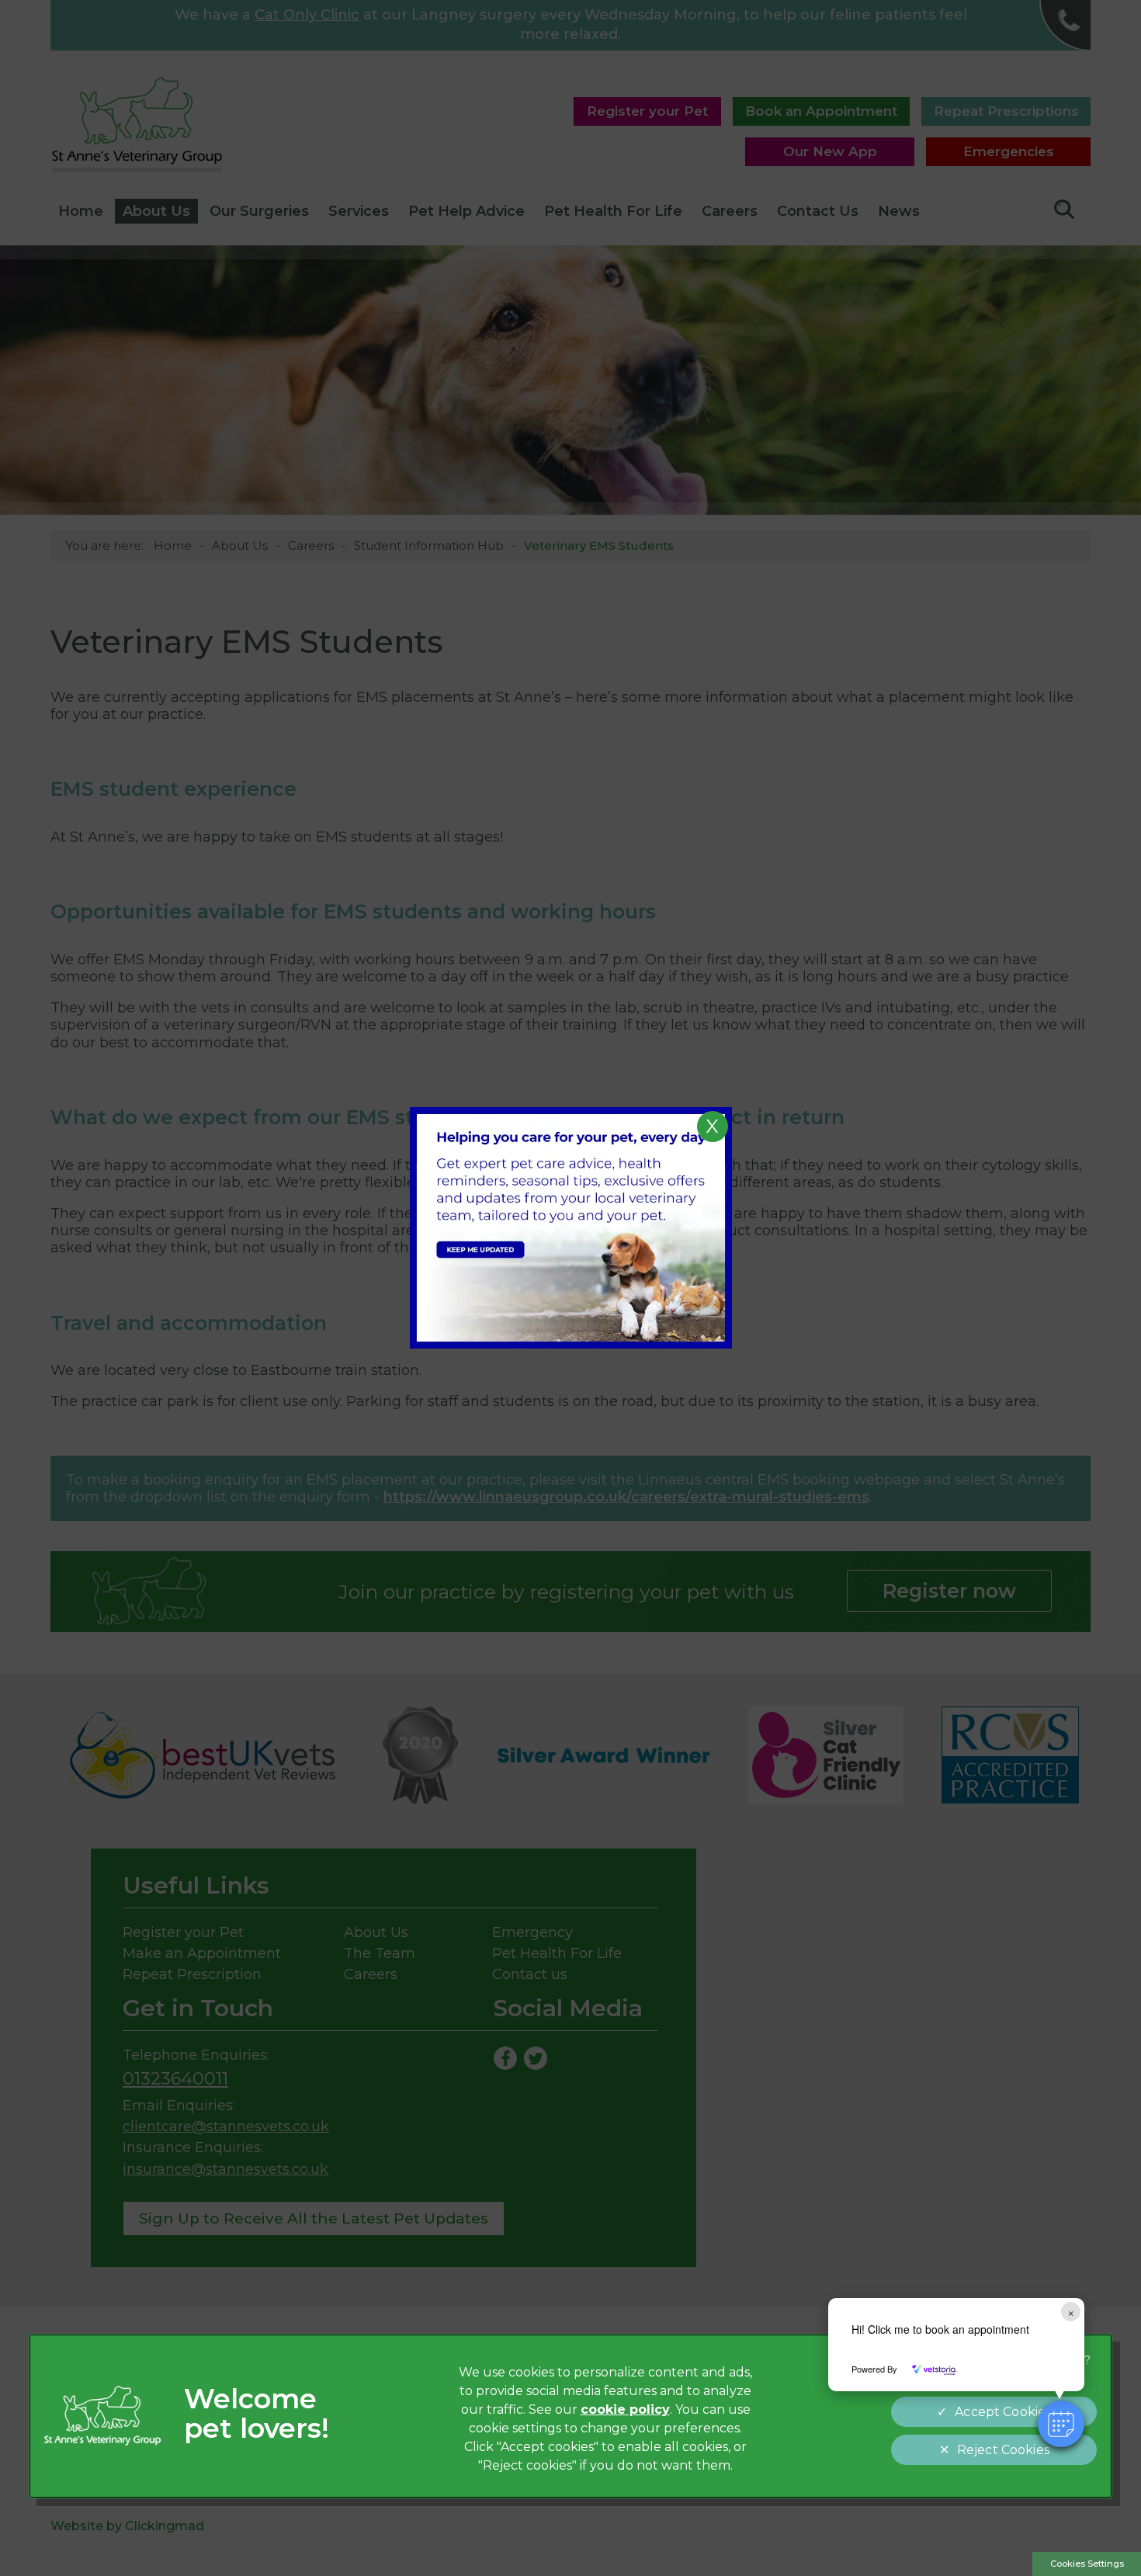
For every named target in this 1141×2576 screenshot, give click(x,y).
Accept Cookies (1003, 2412)
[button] (1061, 2424)
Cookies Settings (1087, 2564)
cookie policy (625, 2409)
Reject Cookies (1003, 2450)
